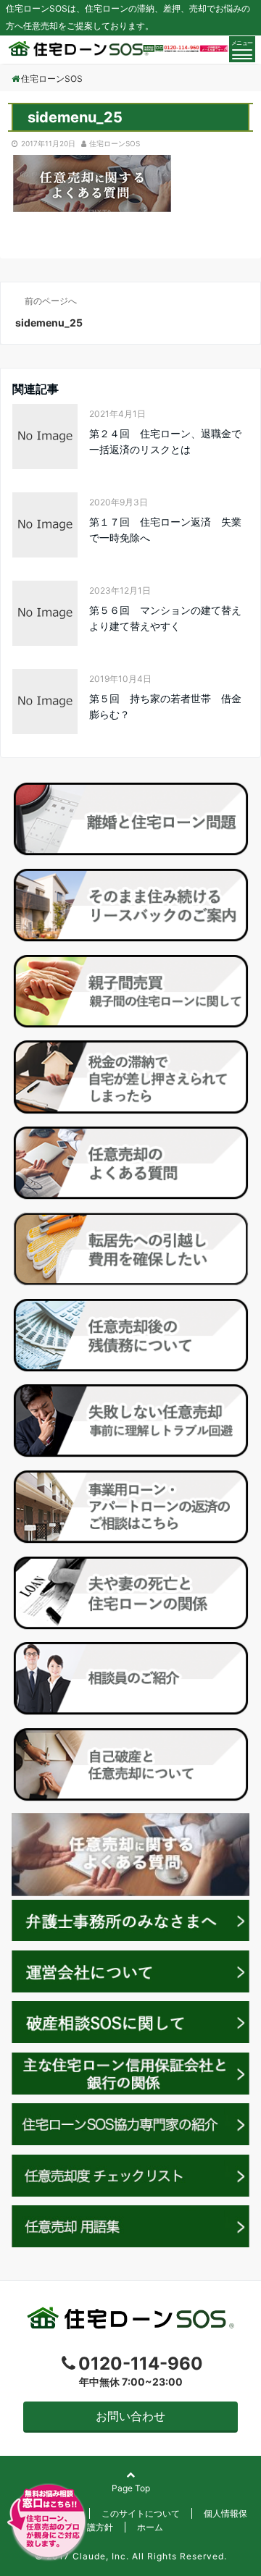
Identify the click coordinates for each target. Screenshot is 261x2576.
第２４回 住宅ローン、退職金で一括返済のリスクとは (165, 441)
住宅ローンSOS (115, 143)
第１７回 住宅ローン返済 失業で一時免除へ (165, 530)
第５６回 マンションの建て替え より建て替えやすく (169, 618)
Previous (30, 1851)
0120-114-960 (141, 2364)
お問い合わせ (130, 2416)
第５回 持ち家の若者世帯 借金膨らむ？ (165, 706)
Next (231, 1851)
